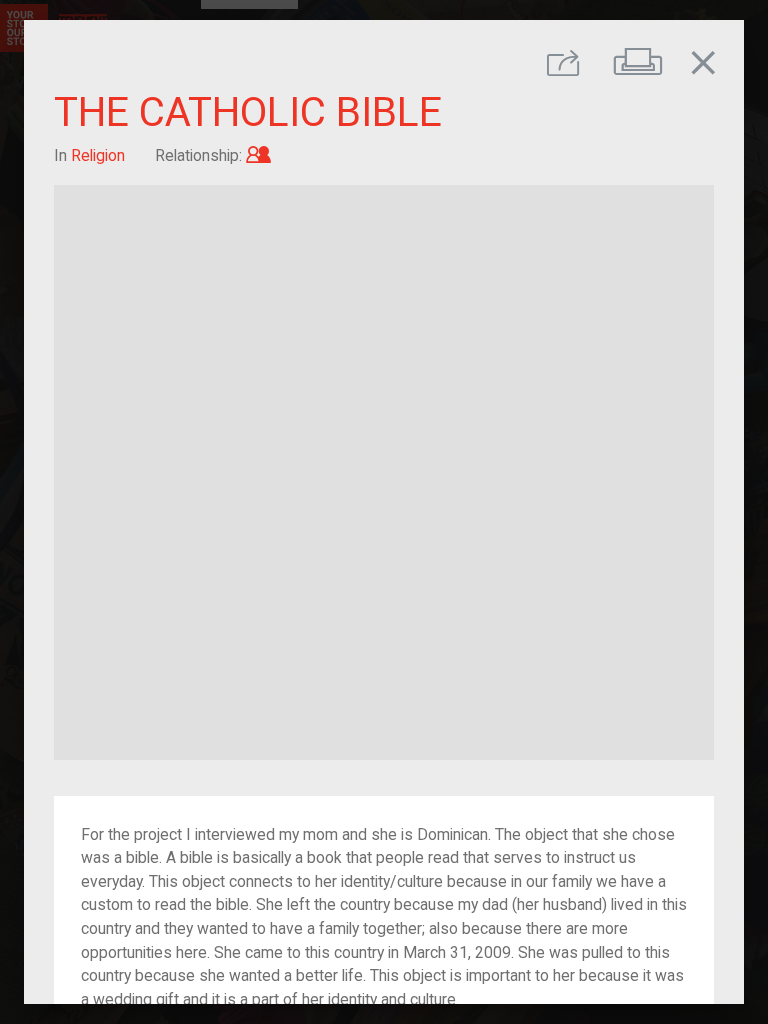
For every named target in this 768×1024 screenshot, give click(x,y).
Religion (98, 155)
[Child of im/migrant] (258, 155)
